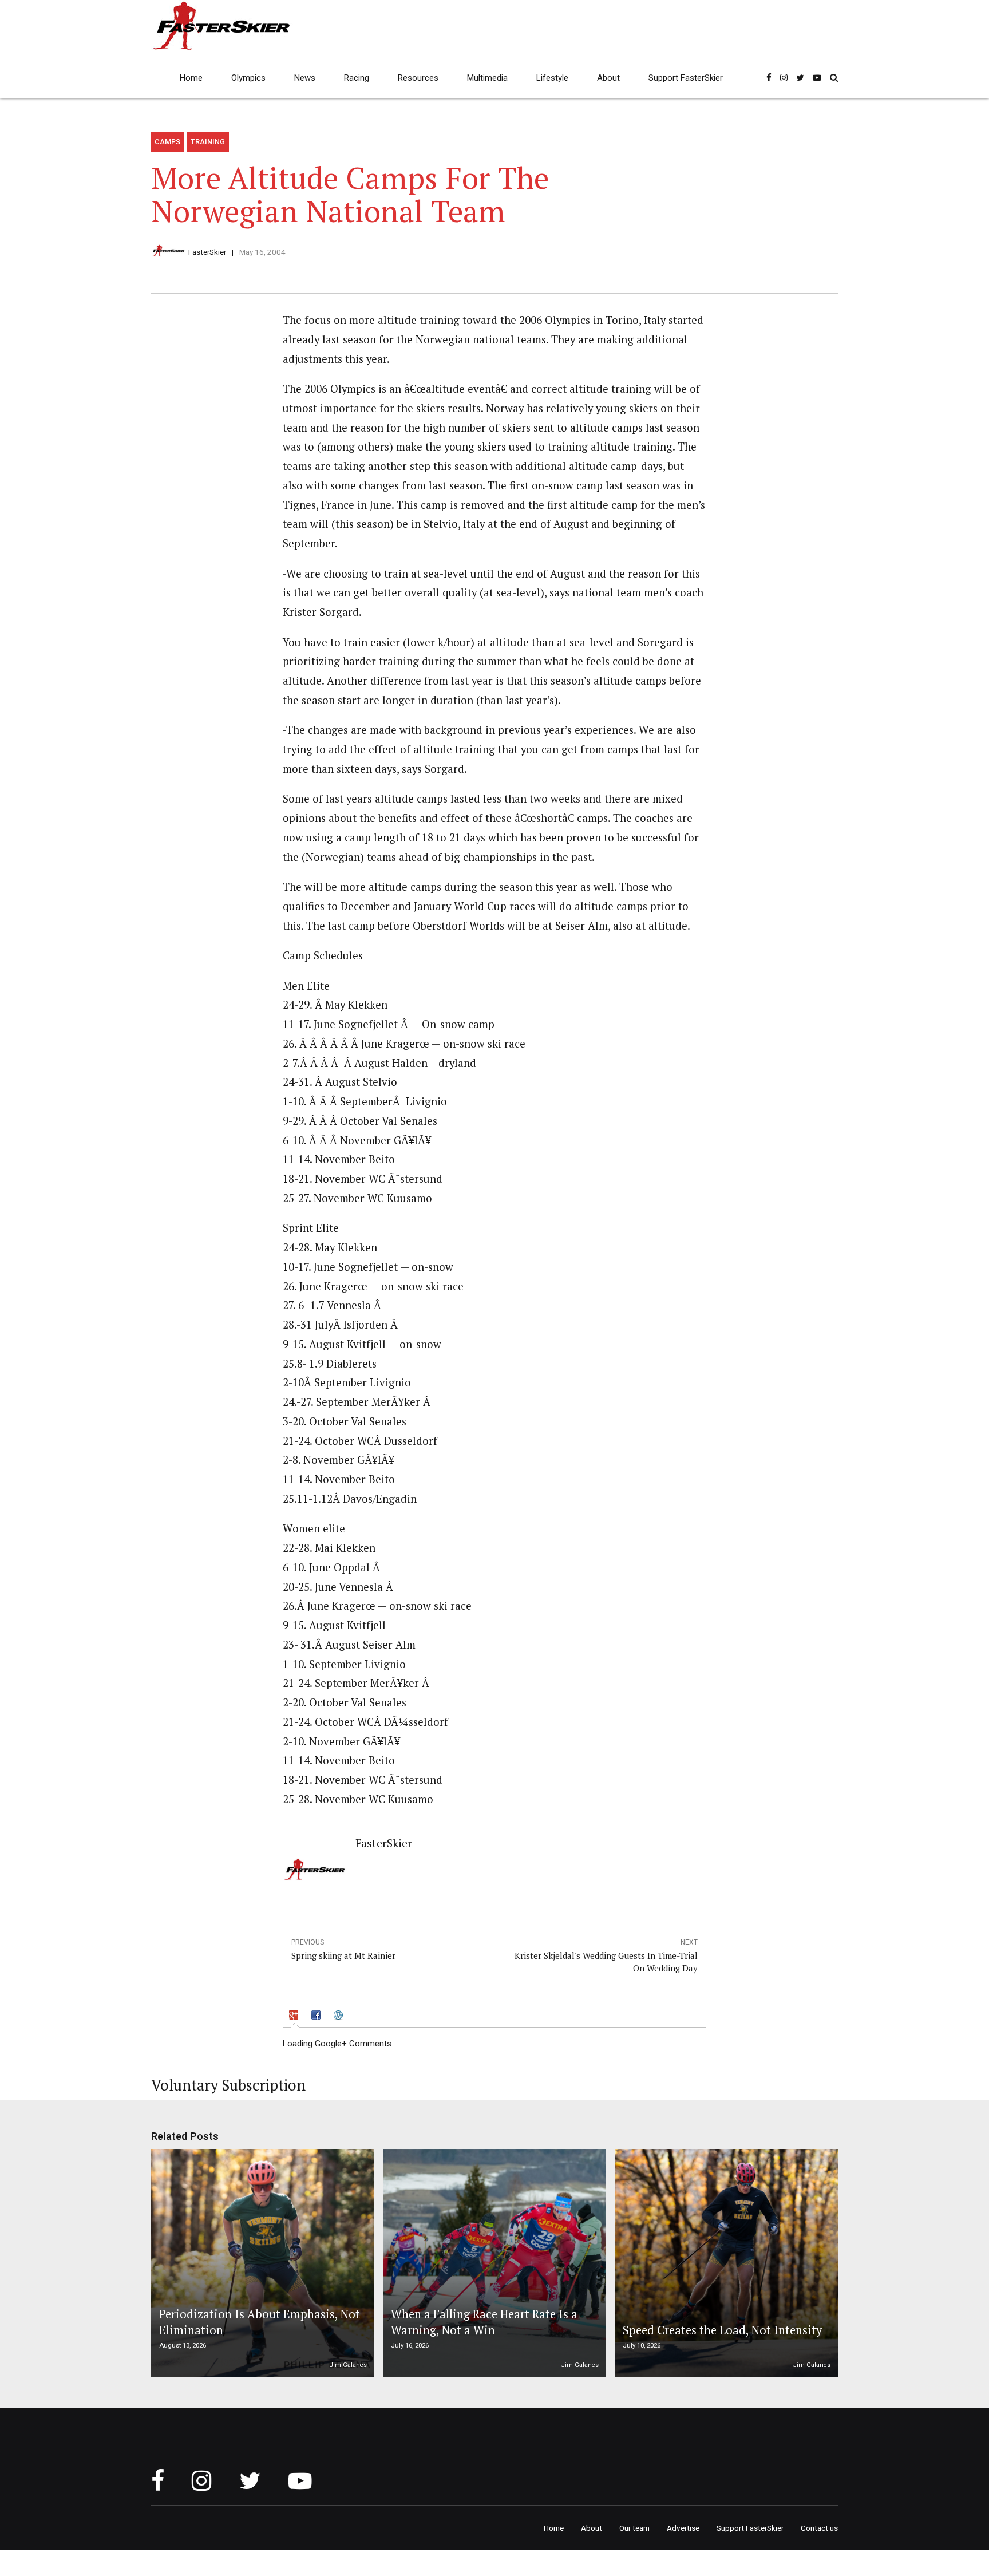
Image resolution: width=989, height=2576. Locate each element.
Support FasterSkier (686, 78)
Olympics (248, 78)
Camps (167, 142)
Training (208, 142)
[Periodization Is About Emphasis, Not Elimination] (261, 2263)
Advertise (683, 2528)
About (608, 78)
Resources (418, 78)
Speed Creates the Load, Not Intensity (722, 2330)
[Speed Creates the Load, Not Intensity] (725, 2263)
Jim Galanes (348, 2365)
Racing (357, 78)
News (305, 78)
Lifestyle (552, 78)
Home (191, 78)
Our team (634, 2528)
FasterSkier (207, 252)
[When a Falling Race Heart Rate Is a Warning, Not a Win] (493, 2263)
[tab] (295, 2017)
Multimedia (487, 78)
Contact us (819, 2528)
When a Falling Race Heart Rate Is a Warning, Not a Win (484, 2322)
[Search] (834, 78)
